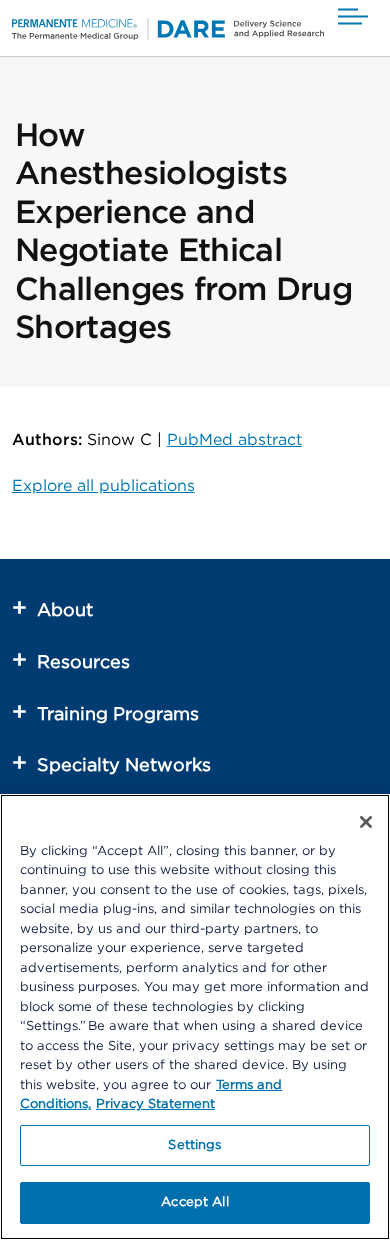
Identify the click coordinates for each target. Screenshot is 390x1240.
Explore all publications (103, 486)
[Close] (366, 822)
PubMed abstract (234, 440)
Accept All (194, 1202)
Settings (194, 1145)
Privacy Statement (155, 1104)
